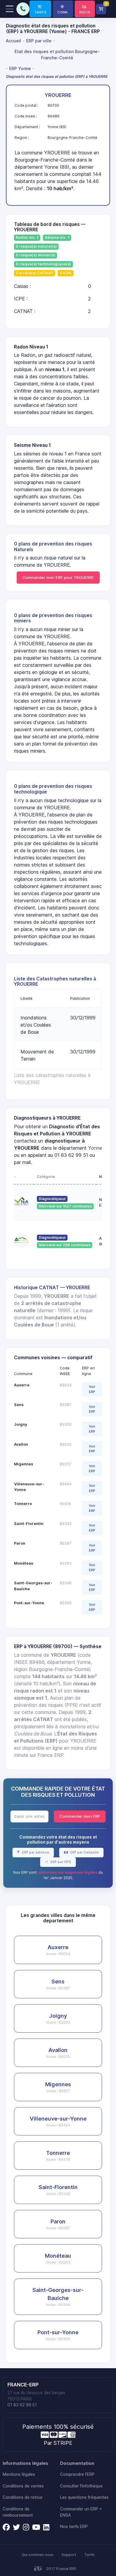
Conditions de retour (23, 2497)
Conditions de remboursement (18, 2512)
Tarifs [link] (89, 2555)
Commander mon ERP (80, 1816)
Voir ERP (92, 1389)
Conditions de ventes (23, 2486)
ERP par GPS (60, 1862)
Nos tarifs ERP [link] (74, 2527)
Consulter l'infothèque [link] (81, 2486)
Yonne (95, 1148)
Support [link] (69, 2555)
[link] (40, 9)
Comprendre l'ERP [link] (77, 2474)
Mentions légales (19, 2474)
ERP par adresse (35, 1852)
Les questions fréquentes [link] (84, 2497)
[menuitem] (14, 41)
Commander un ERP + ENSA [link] (81, 2512)
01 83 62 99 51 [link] (22, 2405)
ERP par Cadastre (84, 1852)
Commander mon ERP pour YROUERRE (58, 577)
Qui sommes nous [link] (38, 2555)
